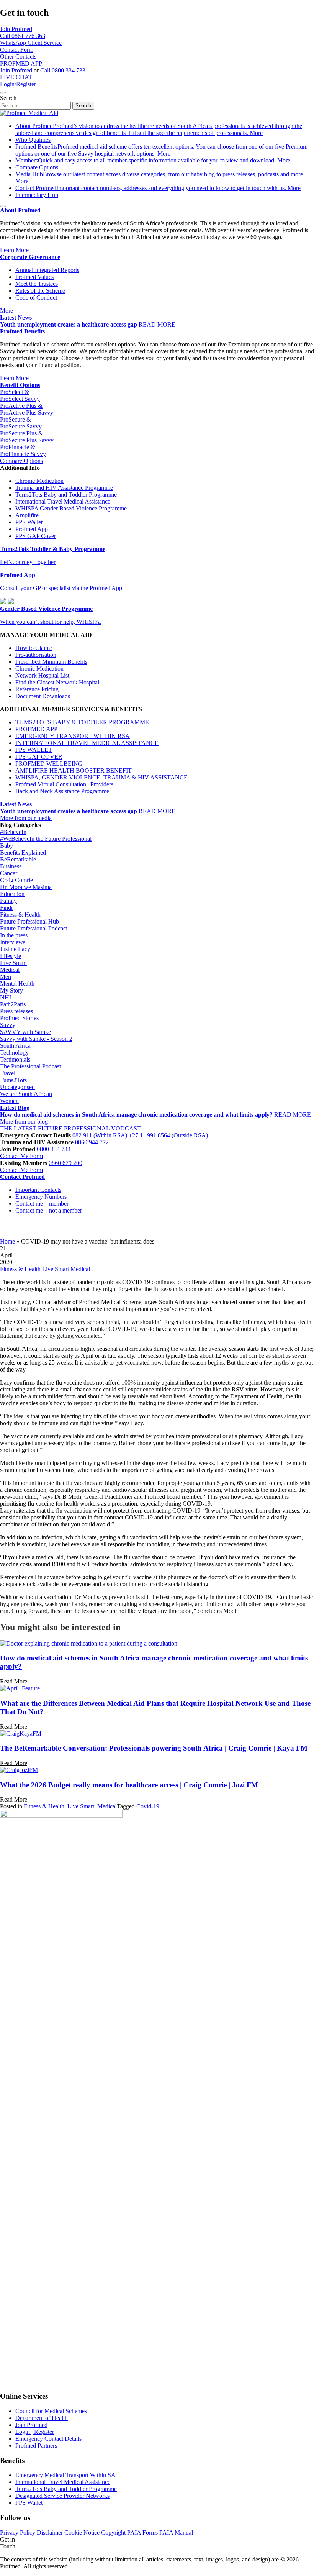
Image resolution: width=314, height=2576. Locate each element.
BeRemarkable (18, 859)
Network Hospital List (42, 675)
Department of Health (42, 2418)
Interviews (13, 942)
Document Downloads (43, 696)
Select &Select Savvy (20, 395)
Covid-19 (148, 1806)
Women (9, 1101)
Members (146, 160)
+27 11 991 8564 (168, 1135)
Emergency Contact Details (48, 2439)
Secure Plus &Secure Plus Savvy (27, 437)
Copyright (113, 2533)
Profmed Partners (36, 2446)
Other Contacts (18, 57)
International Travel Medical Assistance (63, 501)
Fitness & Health (20, 915)
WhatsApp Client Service (31, 43)
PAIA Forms (142, 2533)
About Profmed (159, 129)
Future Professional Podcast (34, 928)
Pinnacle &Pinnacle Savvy (23, 450)
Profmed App (32, 529)
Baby (7, 846)
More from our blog (24, 1121)
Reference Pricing (37, 689)
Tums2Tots (13, 1080)
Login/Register (18, 84)
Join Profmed (16, 29)
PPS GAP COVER (39, 757)
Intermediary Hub (37, 195)
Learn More (14, 250)
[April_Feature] (20, 1688)
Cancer (9, 873)
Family (8, 901)
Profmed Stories (19, 1018)
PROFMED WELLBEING (49, 764)
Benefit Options (20, 385)
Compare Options (37, 167)
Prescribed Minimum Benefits (51, 662)
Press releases (16, 1011)
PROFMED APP (21, 63)
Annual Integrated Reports (47, 270)
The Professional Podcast (30, 1066)
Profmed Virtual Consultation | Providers (64, 784)
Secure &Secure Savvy (21, 423)
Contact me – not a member (49, 1210)
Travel (8, 1073)
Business (11, 866)
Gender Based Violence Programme (46, 609)
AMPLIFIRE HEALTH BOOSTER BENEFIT (74, 770)
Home (7, 1241)
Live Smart (13, 963)
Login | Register (35, 2432)
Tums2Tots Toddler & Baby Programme (53, 549)
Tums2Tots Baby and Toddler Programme (66, 495)
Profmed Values (34, 277)
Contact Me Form (21, 1156)
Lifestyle (11, 956)
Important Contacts (38, 1190)
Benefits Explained (23, 852)
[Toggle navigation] (3, 206)
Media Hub (160, 174)
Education (12, 894)
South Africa (15, 1046)
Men (6, 977)
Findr (7, 908)
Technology (14, 1053)
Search (8, 98)
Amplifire (27, 515)
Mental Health (17, 984)
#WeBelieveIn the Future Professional (46, 839)
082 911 (100, 1135)
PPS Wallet (29, 522)
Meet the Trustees (37, 284)
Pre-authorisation (36, 655)
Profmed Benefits (22, 331)
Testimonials (15, 1059)
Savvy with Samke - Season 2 (36, 1039)
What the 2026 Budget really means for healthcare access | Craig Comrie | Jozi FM (129, 1785)
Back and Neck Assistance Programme (62, 791)
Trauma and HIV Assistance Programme (64, 488)
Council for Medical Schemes (51, 2411)
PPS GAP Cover (36, 536)
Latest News (16, 317)
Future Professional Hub (29, 921)
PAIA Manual (176, 2533)
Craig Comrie (16, 880)
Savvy (8, 1025)
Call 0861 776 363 (23, 36)
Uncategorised (17, 1087)
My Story (11, 990)
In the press (14, 935)
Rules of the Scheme (40, 291)
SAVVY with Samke (25, 1032)
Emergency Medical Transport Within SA (65, 2475)
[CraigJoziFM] (19, 1770)
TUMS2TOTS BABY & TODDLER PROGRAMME (82, 722)
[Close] (3, 93)
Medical (10, 970)
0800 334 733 (54, 1149)
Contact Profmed (151, 188)
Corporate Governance (30, 257)
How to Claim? (34, 648)
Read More (14, 1681)
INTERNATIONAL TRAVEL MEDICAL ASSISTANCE (87, 743)
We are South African (26, 1094)
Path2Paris (13, 1004)
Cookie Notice (82, 2533)
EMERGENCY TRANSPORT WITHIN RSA (73, 736)
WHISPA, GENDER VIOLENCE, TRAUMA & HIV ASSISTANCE (101, 777)
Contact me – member (42, 1204)
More (256, 133)
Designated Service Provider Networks (62, 2496)
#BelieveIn (13, 832)
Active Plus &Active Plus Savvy (27, 409)
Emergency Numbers (41, 1197)
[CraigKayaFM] (21, 1733)
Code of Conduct (36, 298)
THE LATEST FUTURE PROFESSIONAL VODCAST (70, 1128)
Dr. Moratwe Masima (26, 887)
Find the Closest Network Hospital (57, 682)
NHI (6, 997)
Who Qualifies (33, 140)
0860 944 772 (92, 1142)
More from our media (26, 818)
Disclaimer (50, 2533)
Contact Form (17, 50)
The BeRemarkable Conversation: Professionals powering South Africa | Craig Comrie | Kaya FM (154, 1748)
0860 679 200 (65, 1163)
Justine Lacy (15, 949)
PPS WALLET (34, 750)
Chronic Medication (39, 481)
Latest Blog (15, 1108)
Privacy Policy (18, 2533)
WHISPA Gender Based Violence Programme (71, 508)
